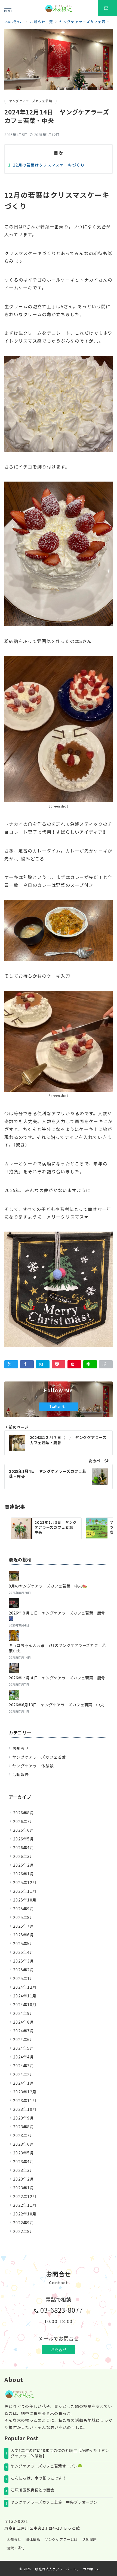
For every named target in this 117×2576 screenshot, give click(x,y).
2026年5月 (24, 1839)
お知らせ (21, 1748)
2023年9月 (24, 2118)
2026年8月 (24, 1813)
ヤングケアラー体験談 (33, 1766)
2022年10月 (25, 2214)
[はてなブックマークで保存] (43, 1364)
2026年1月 (24, 1874)
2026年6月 (24, 1830)
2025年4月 (24, 1952)
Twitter (56, 1406)
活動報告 (21, 1774)
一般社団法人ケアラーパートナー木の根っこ (66, 2569)
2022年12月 (25, 2196)
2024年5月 (24, 2048)
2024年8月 (24, 2022)
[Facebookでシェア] (27, 1364)
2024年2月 (24, 2074)
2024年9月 (24, 2013)
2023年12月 (25, 2092)
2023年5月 (24, 2153)
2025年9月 (24, 1909)
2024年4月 (24, 2057)
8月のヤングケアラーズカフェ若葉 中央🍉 (48, 1586)
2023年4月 (24, 2161)
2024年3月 (24, 2066)
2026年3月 (24, 1856)
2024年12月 (25, 1987)
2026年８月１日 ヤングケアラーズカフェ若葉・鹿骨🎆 (57, 1616)
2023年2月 (24, 2179)
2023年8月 (24, 2127)
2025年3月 (24, 1961)
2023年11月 (25, 2100)
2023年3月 (24, 2170)
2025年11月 (25, 1891)
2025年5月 (24, 1943)
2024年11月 (25, 1996)
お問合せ (59, 2350)
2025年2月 (24, 1970)
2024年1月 (24, 2083)
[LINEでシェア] (90, 1364)
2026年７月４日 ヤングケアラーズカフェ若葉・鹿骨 (57, 1678)
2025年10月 (25, 1900)
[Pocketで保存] (59, 1364)
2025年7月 (24, 1926)
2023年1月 (24, 2188)
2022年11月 (25, 2205)
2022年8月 (24, 2231)
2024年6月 (24, 2039)
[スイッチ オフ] (107, 8)
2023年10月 (25, 2109)
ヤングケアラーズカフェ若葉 (30, 101)
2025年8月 (24, 1917)
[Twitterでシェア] (11, 1364)
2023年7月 (24, 2135)
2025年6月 (24, 1935)
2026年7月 (24, 1821)
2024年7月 (24, 2031)
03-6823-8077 (62, 2310)
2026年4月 (24, 1848)
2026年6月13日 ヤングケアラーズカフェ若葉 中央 (56, 1705)
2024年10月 (25, 2004)
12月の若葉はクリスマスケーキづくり (49, 165)
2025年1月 (24, 1978)
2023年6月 (24, 2144)
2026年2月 (24, 1865)
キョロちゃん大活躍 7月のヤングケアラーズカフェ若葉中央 (57, 1648)
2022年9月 (24, 2223)
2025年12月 (25, 1882)
